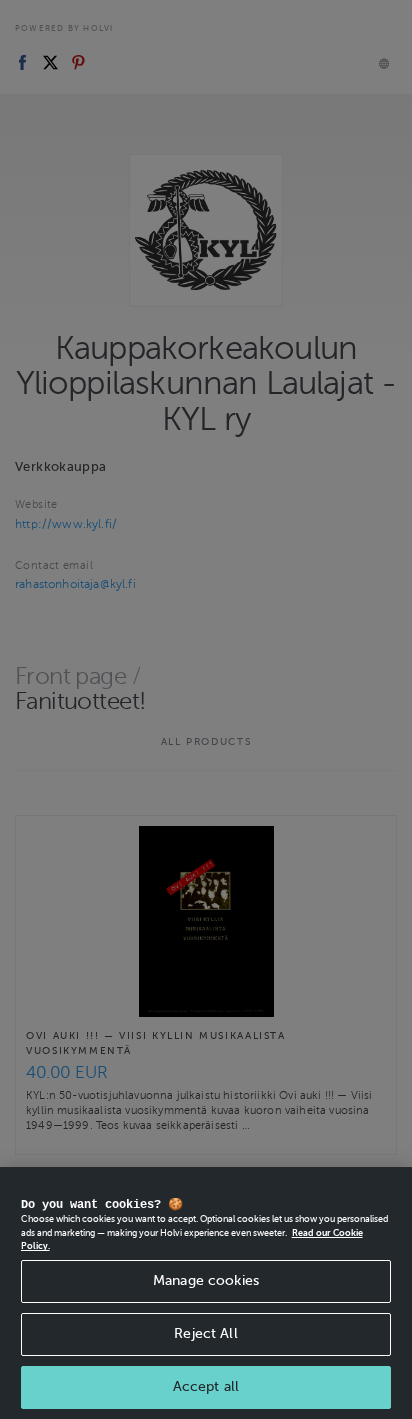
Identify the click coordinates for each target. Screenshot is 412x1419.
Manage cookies (206, 1280)
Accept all (206, 1386)
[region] (206, 1293)
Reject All (205, 1333)
